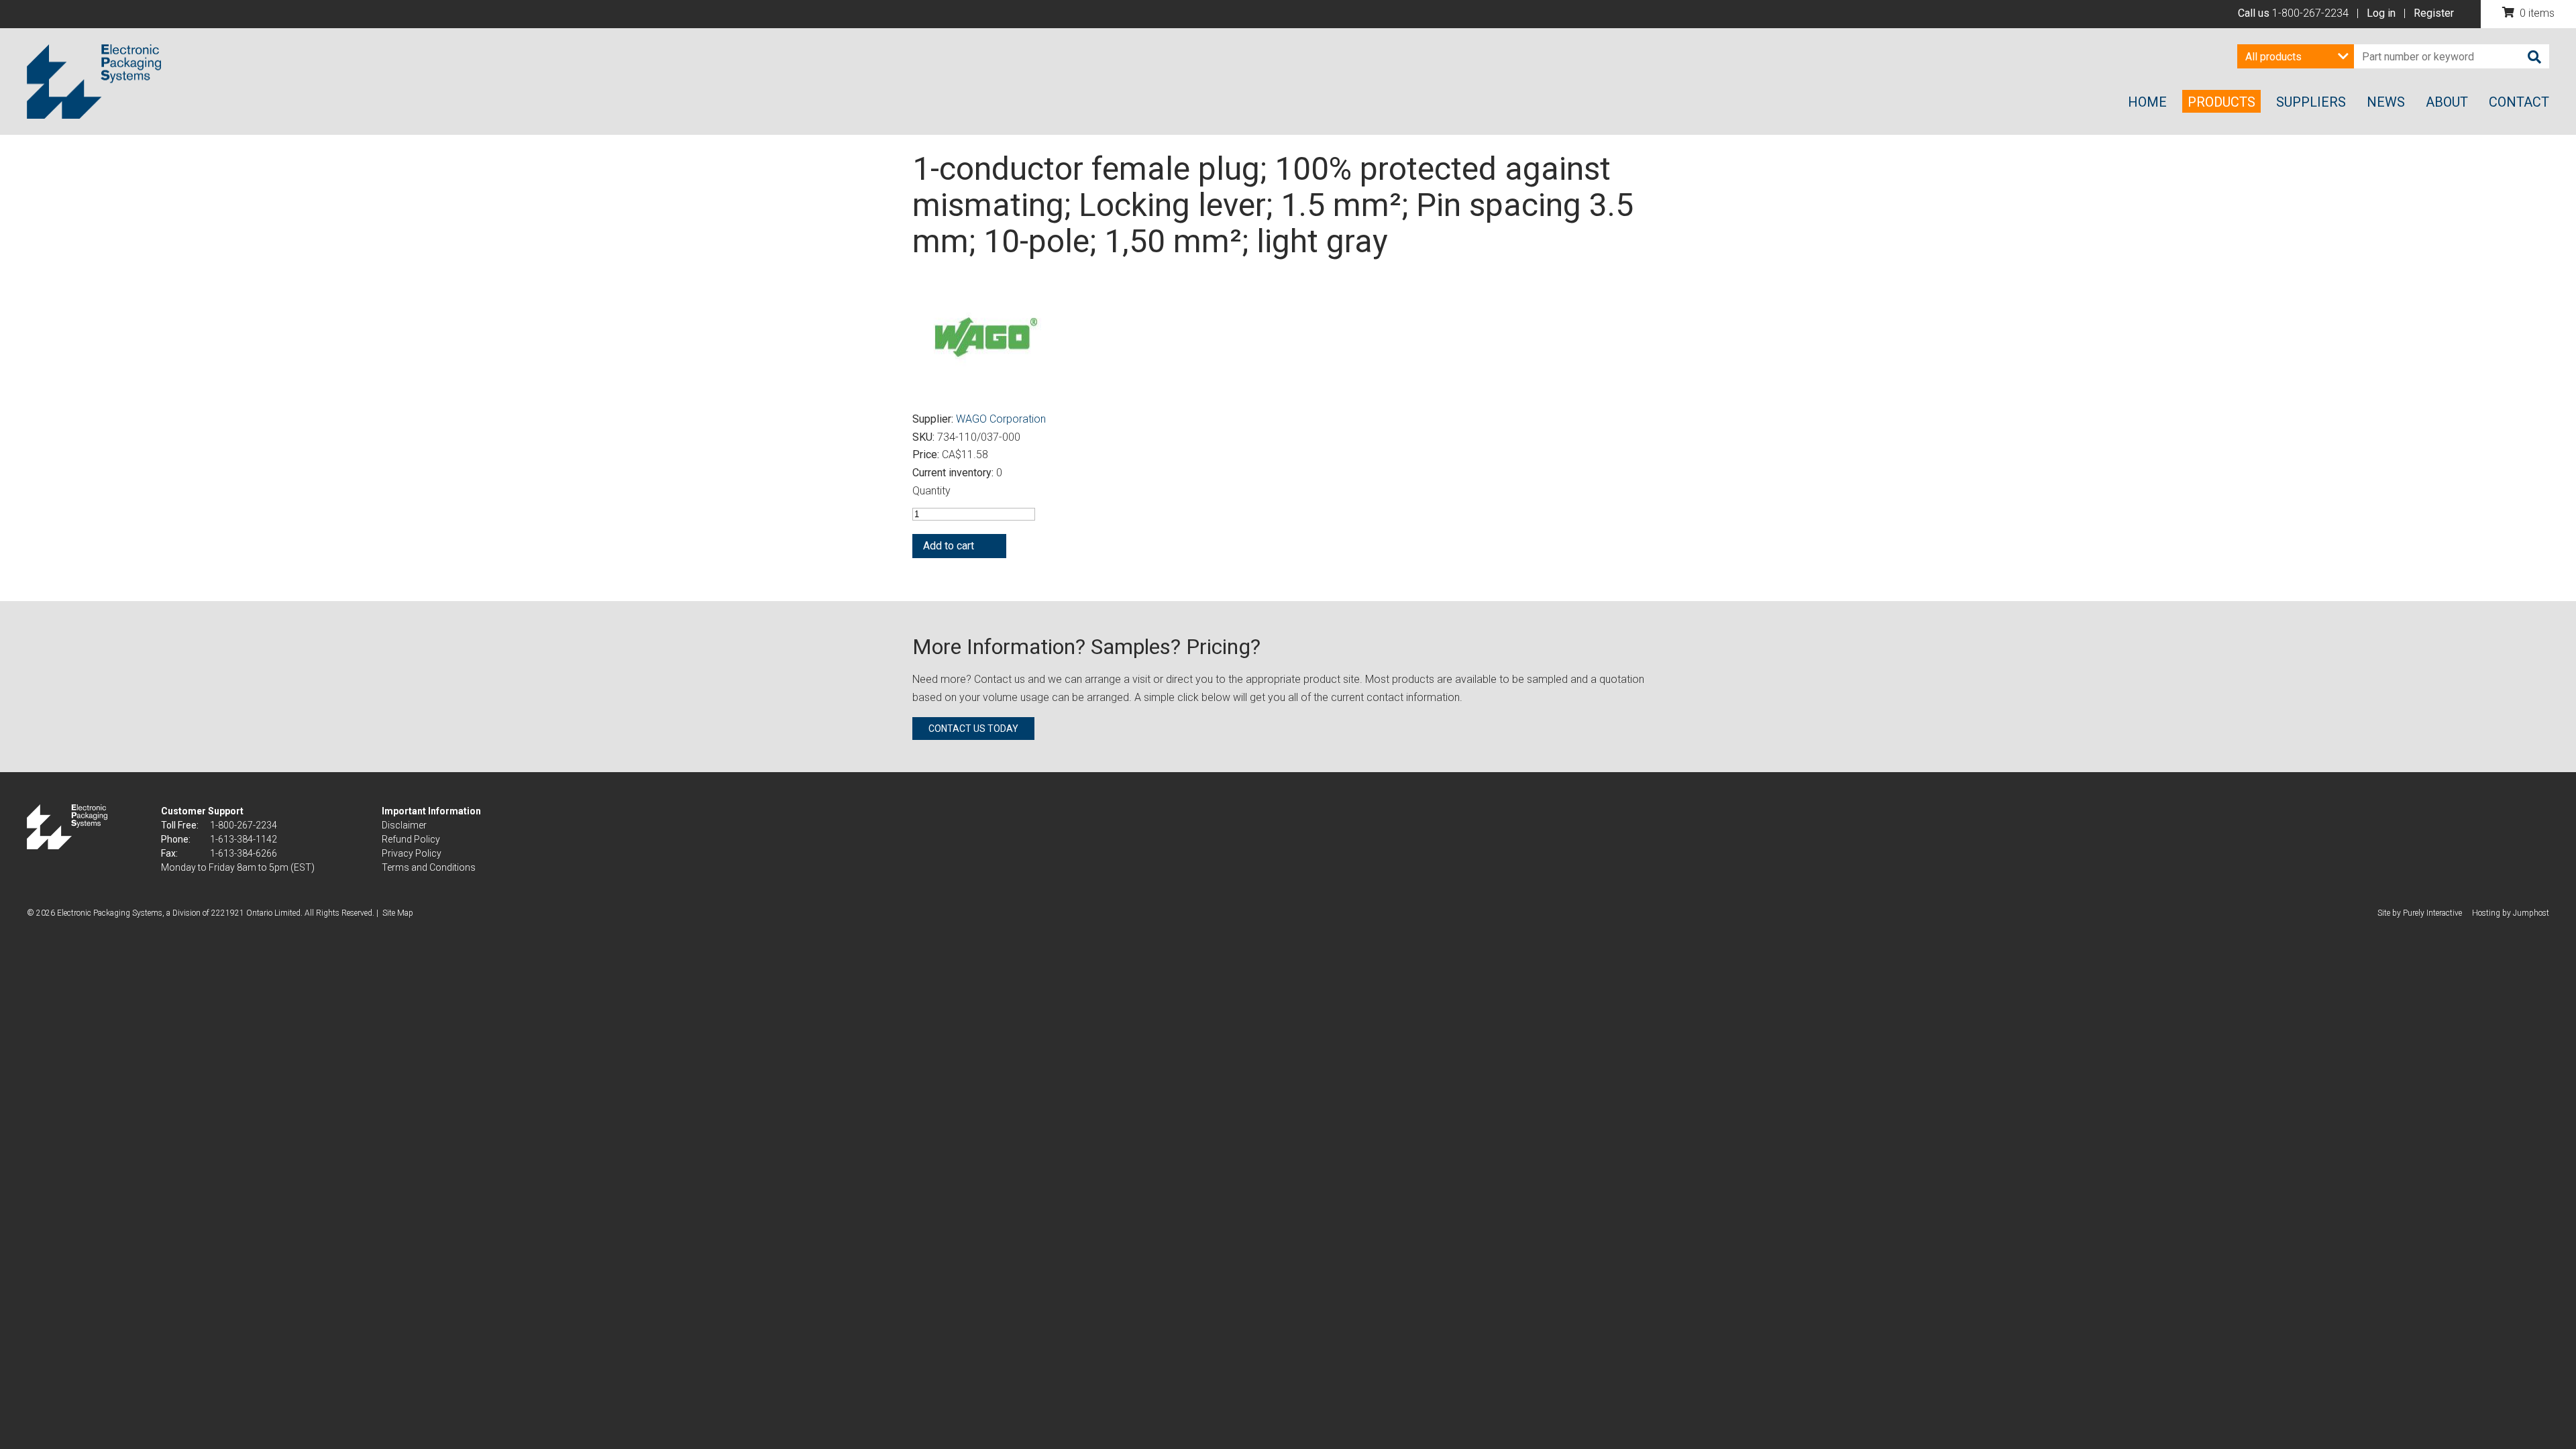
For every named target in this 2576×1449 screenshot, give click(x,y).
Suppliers (2311, 102)
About (2447, 102)
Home (2147, 102)
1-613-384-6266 (244, 853)
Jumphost (2531, 913)
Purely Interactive (2432, 913)
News (2386, 102)
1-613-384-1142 (244, 839)
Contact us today (973, 729)
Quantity (931, 491)
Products (2221, 102)
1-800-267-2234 (2310, 13)
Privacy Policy (412, 853)
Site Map (398, 913)
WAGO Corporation (1001, 419)
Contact (2519, 102)
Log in (2381, 13)
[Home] (94, 82)
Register (2434, 13)
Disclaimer (404, 825)
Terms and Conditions (429, 867)
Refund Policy (411, 839)
